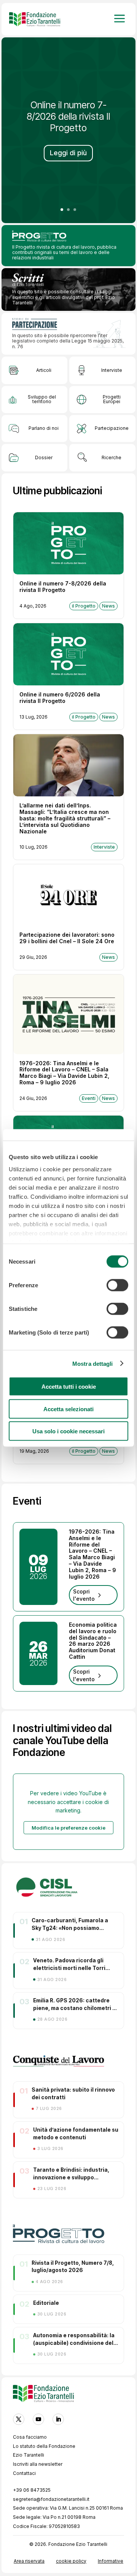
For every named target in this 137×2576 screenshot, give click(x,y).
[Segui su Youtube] (38, 2419)
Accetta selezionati (68, 1409)
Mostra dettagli (93, 1363)
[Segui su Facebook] (19, 2419)
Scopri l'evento (84, 1595)
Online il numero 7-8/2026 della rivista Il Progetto (68, 116)
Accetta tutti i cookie (69, 1387)
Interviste (104, 847)
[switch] (117, 1285)
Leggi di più (68, 153)
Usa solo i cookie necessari (68, 1431)
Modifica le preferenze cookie (68, 1828)
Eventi (89, 1098)
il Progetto (84, 606)
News (108, 606)
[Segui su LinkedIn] (58, 2419)
